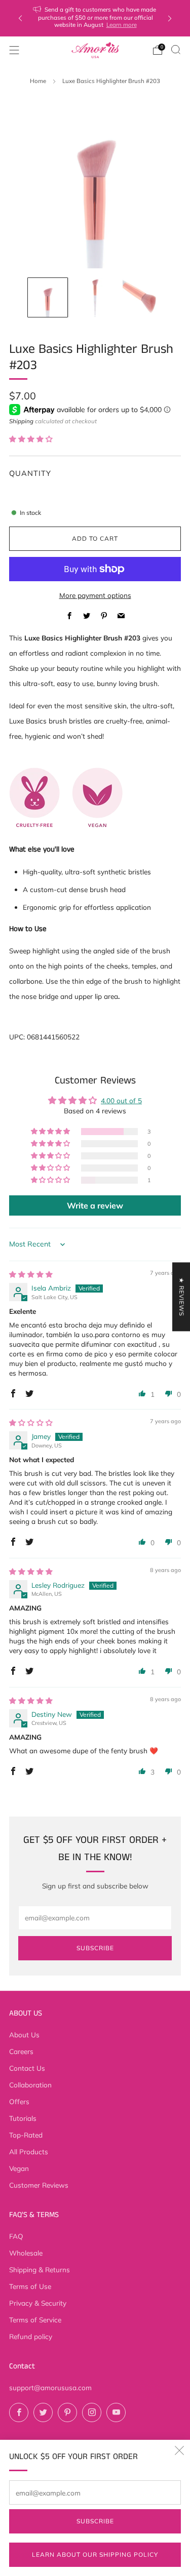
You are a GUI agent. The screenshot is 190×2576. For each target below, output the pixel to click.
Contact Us (27, 2068)
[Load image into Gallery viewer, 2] (95, 298)
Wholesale (26, 2253)
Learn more (122, 25)
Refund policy (31, 2336)
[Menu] (14, 50)
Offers (19, 2101)
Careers (21, 2051)
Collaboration (30, 2085)
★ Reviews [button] (182, 1297)
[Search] (176, 50)
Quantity (30, 473)
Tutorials (23, 2118)
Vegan (19, 2168)
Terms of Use (30, 2286)
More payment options (95, 595)
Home (38, 81)
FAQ (16, 2236)
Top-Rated (26, 2135)
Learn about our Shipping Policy (95, 2554)
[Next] (170, 18)
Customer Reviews (39, 2185)
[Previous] (20, 18)
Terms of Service (35, 2320)
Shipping (21, 421)
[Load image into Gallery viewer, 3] (142, 298)
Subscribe (95, 2521)
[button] (31, 439)
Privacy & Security (38, 2303)
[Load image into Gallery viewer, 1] (48, 298)
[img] (31, 1274)
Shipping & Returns (40, 2269)
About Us (24, 2035)
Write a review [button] (95, 1205)
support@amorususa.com (50, 2387)
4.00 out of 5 (121, 1100)
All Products (29, 2151)
